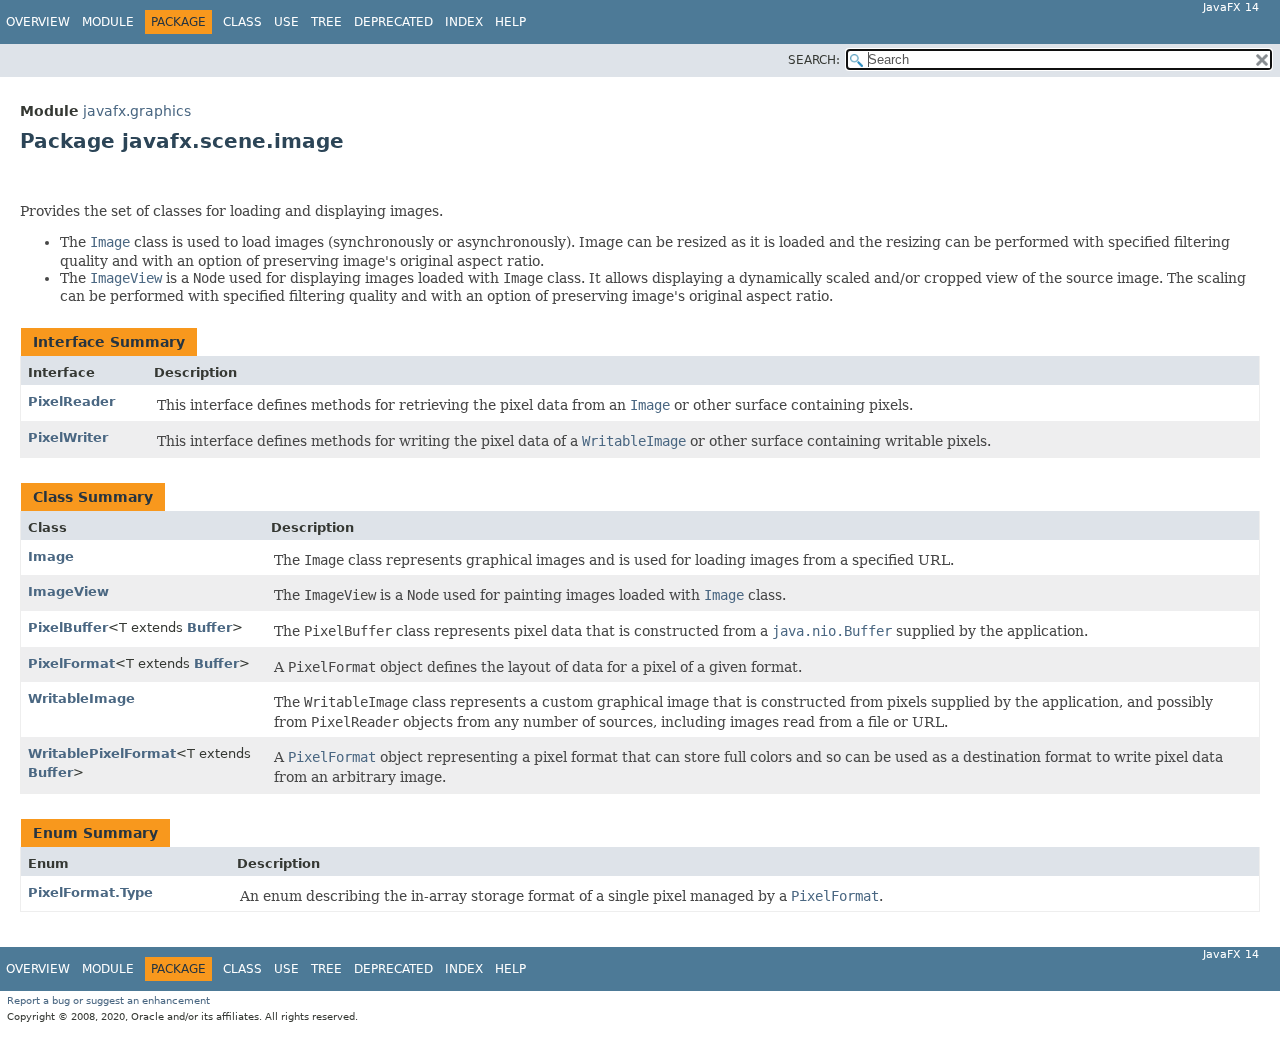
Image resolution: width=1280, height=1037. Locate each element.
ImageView (68, 591)
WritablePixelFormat (102, 753)
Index (464, 22)
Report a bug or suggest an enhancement (108, 1000)
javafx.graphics (137, 111)
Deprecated (393, 22)
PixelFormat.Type (90, 892)
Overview (38, 22)
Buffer (209, 627)
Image (51, 556)
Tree (326, 22)
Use (286, 22)
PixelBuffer (68, 627)
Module (108, 22)
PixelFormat (71, 663)
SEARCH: (814, 60)
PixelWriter (68, 437)
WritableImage (81, 698)
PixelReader (71, 401)
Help (510, 22)
